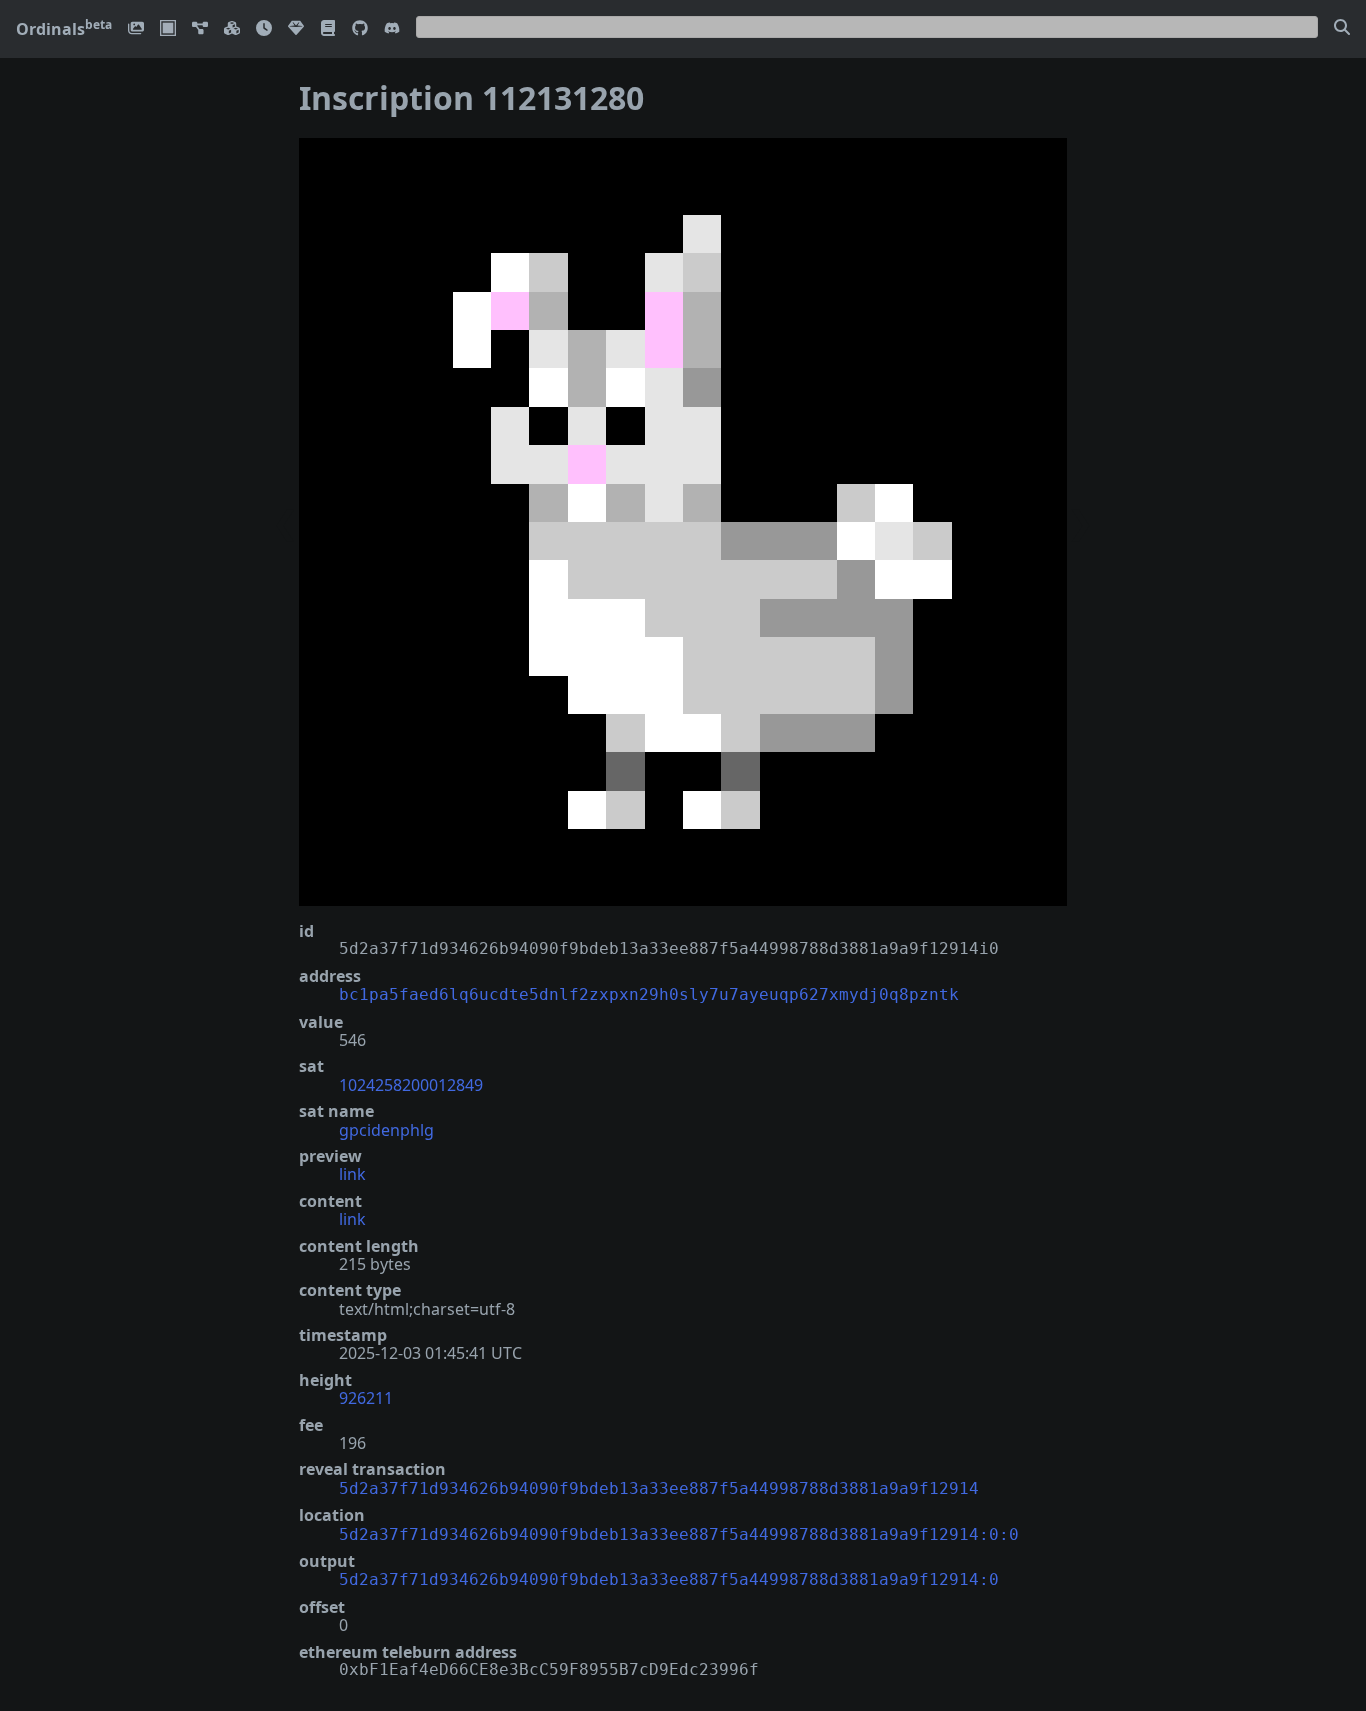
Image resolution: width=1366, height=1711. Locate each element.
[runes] (168, 29)
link (352, 1174)
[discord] (392, 29)
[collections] (200, 29)
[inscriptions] (136, 29)
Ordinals (64, 29)
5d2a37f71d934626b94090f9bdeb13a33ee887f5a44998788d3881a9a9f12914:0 (669, 1579)
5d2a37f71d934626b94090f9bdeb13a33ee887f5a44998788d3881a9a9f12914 (659, 1488)
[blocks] (232, 29)
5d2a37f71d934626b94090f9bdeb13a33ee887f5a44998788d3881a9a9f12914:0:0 (679, 1534)
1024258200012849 (411, 1085)
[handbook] (328, 29)
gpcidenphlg (386, 1130)
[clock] (264, 29)
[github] (360, 29)
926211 (366, 1398)
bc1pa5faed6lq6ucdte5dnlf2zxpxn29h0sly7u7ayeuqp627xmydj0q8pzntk (649, 994)
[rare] (296, 29)
